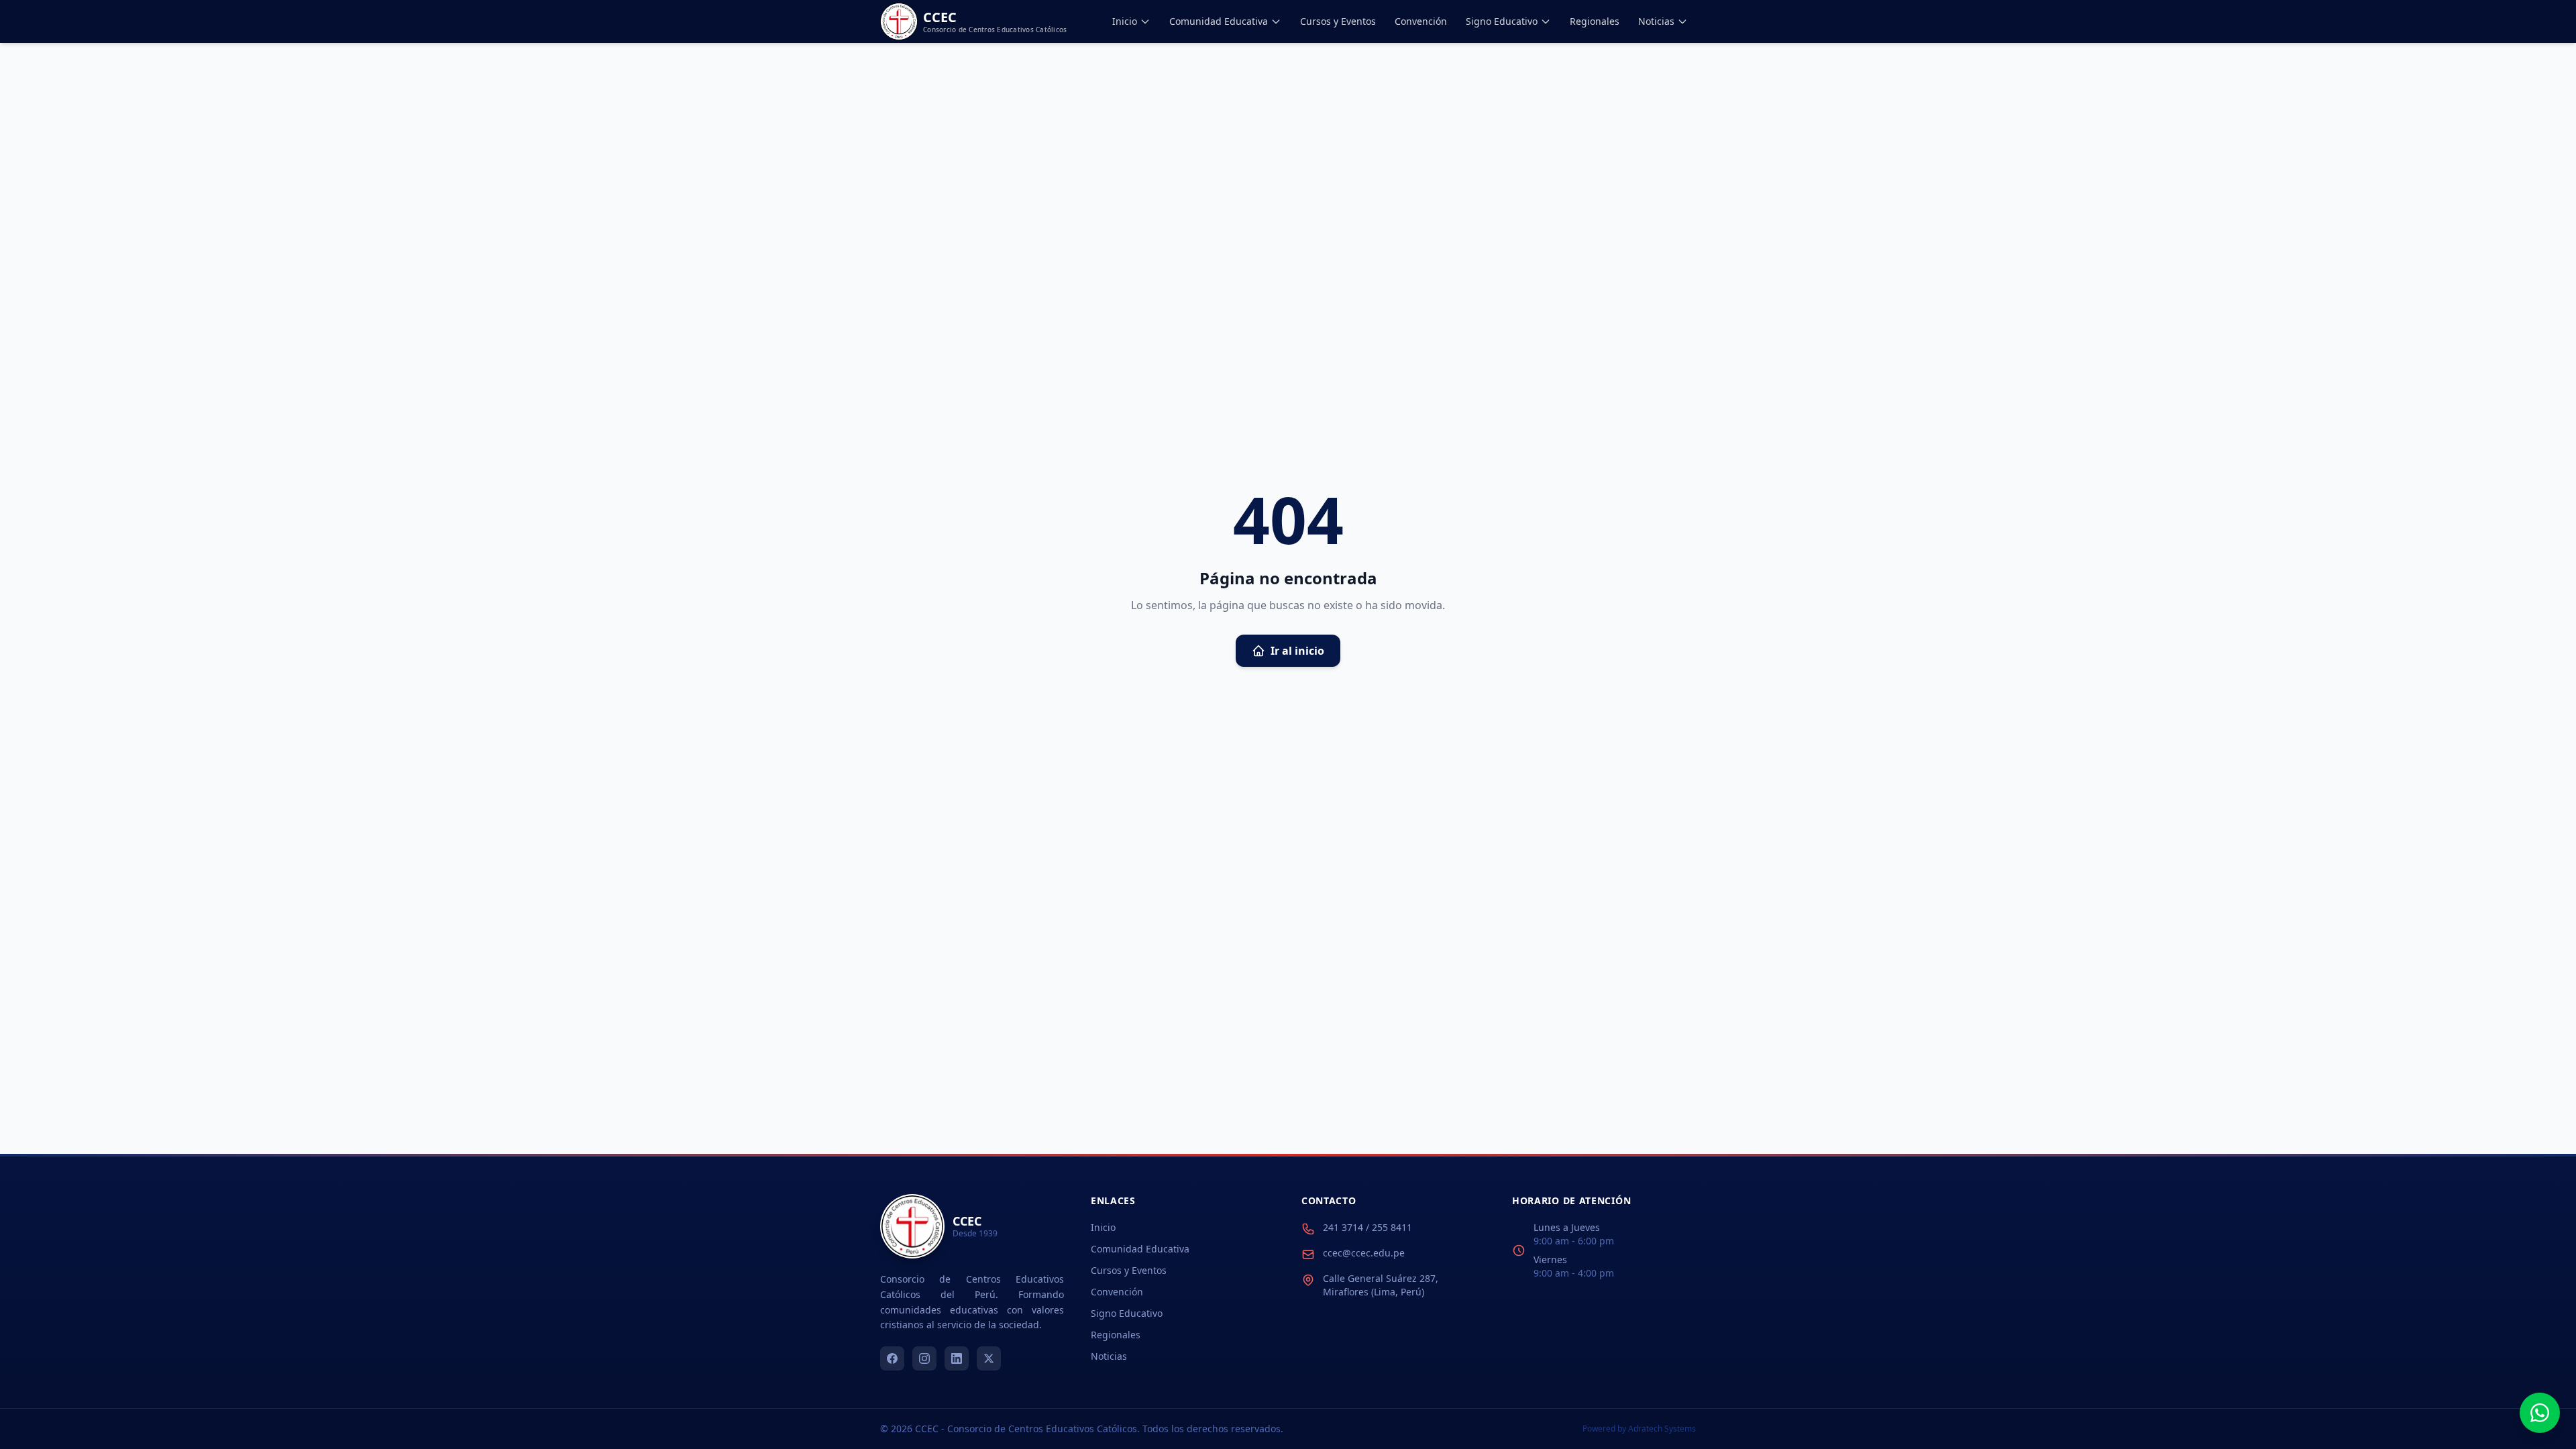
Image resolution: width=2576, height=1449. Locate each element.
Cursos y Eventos (1338, 21)
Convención (1421, 21)
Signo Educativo (1502, 21)
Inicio (1125, 21)
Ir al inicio (1297, 651)
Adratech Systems (1662, 1429)
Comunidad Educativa (1219, 21)
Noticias (1656, 21)
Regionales (1595, 21)
